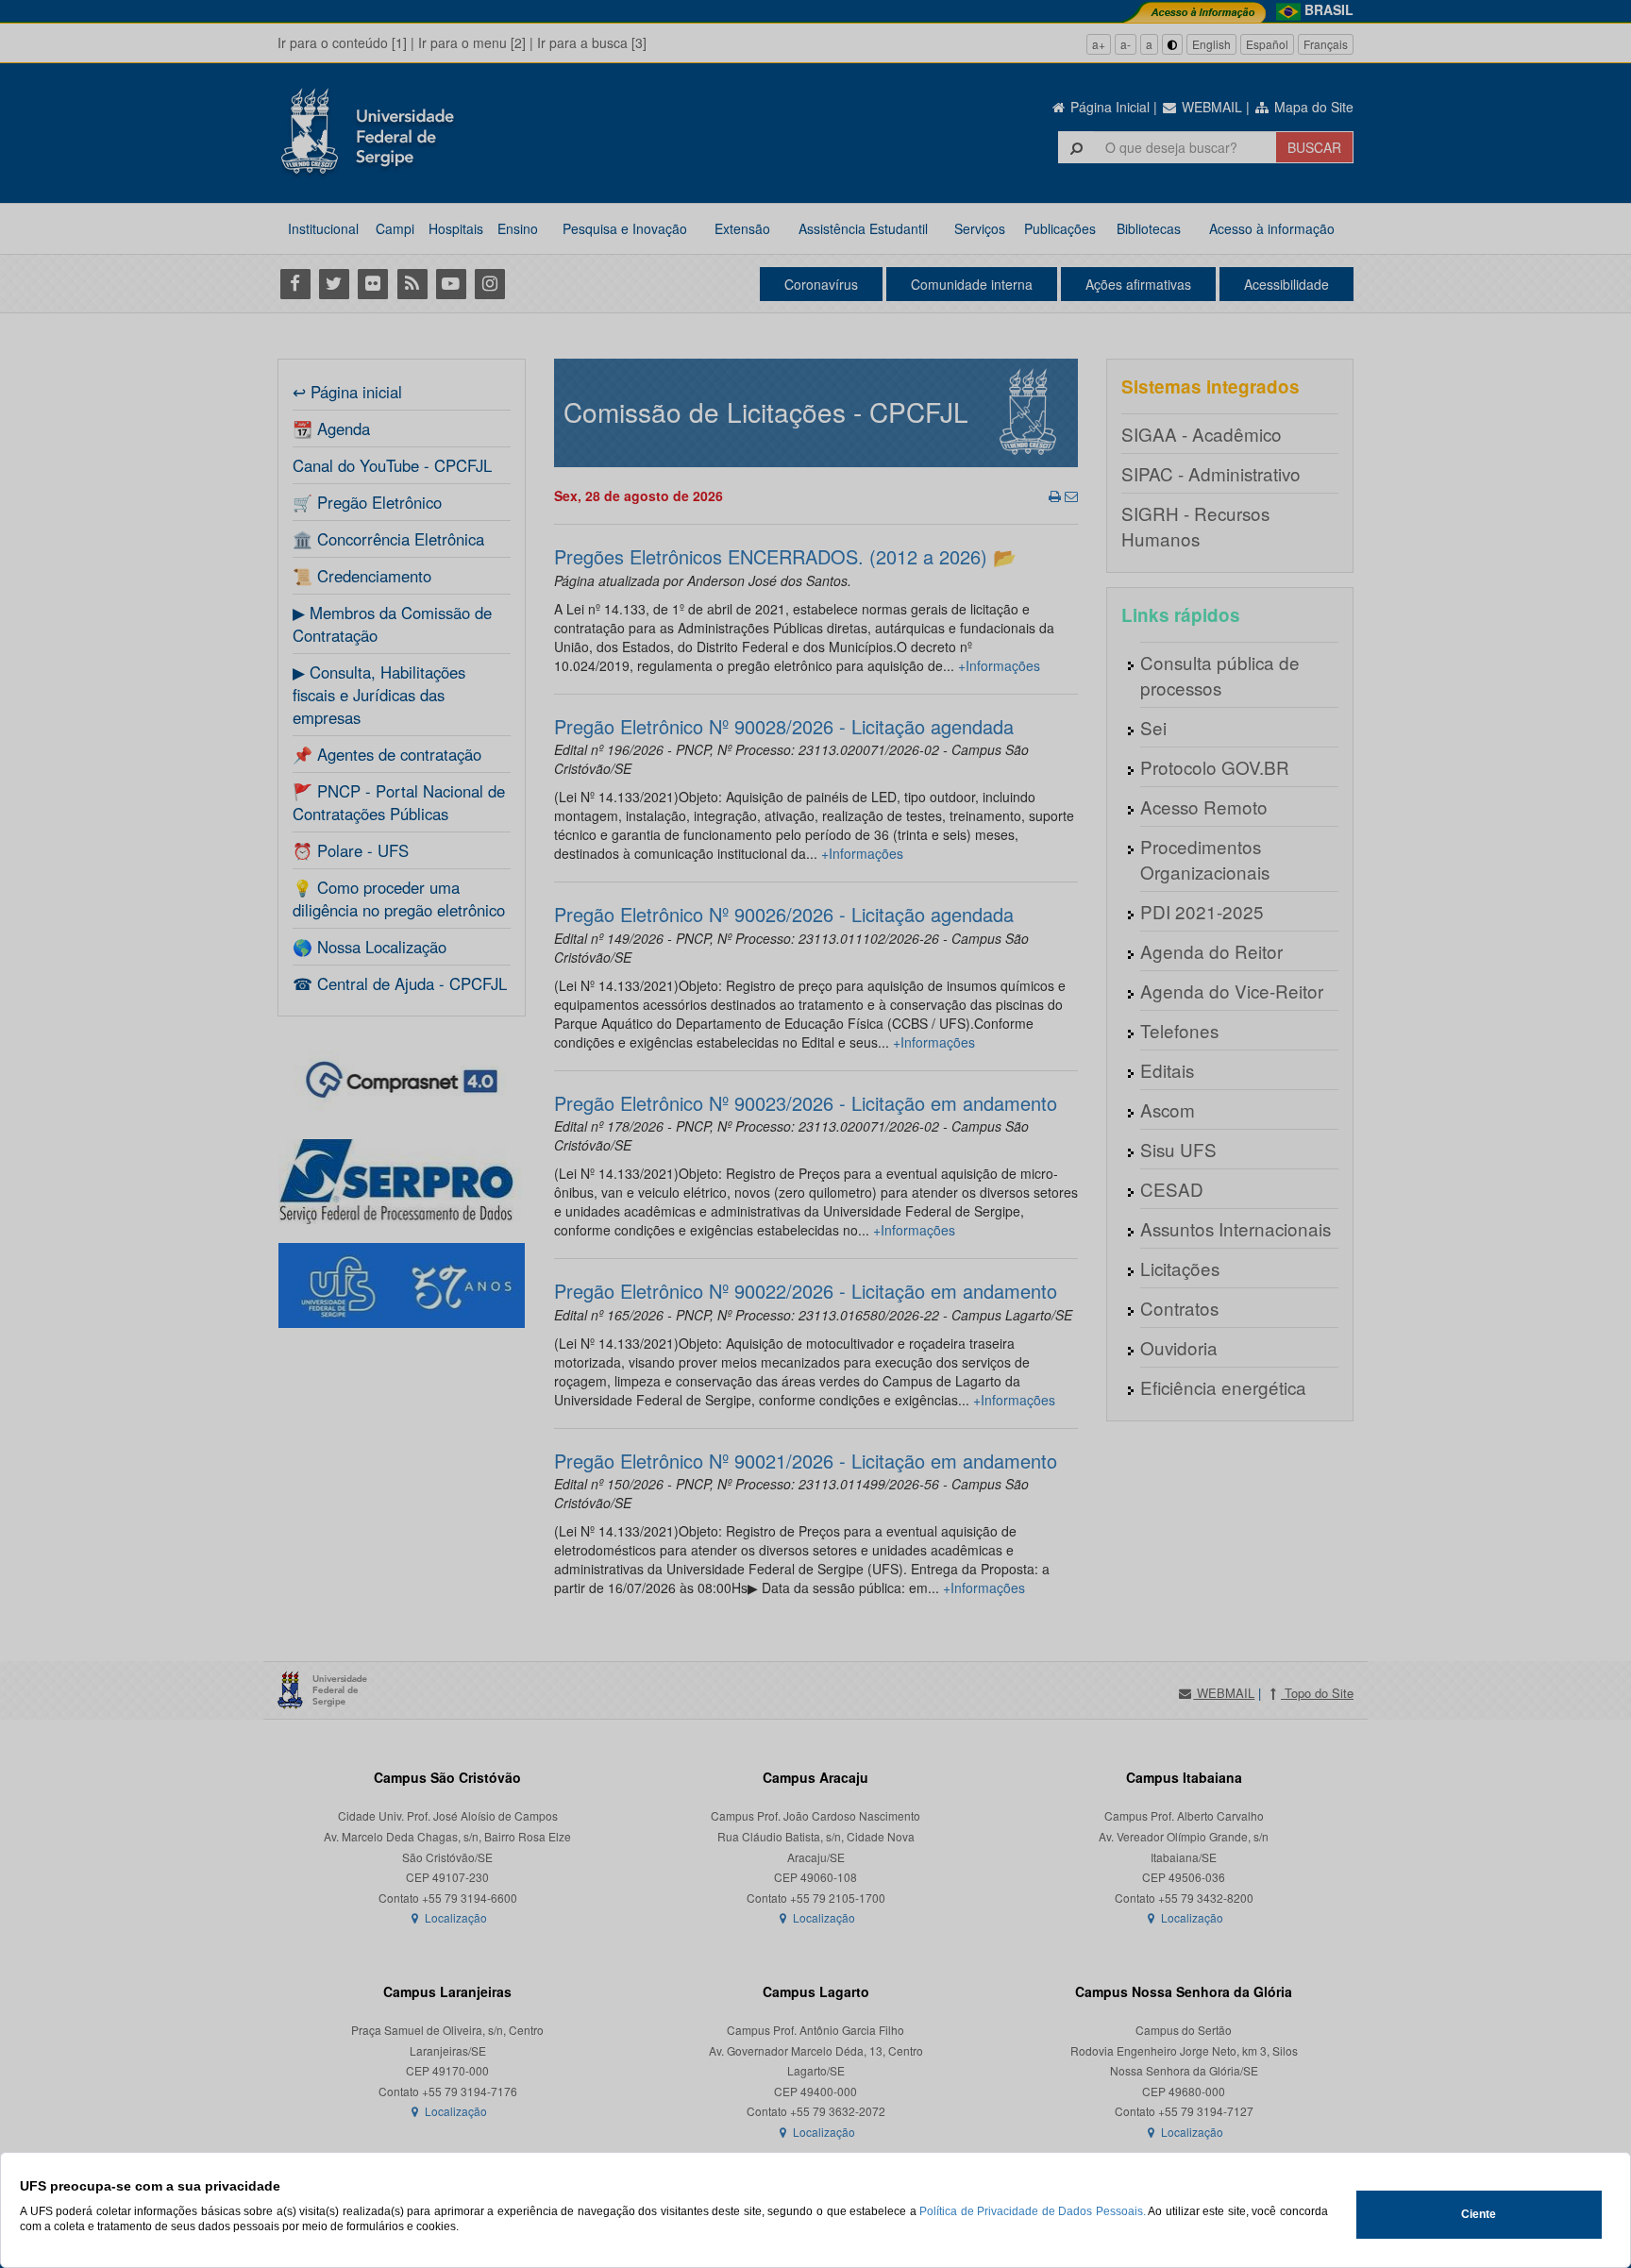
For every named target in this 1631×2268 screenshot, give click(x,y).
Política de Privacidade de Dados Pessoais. (1033, 2211)
